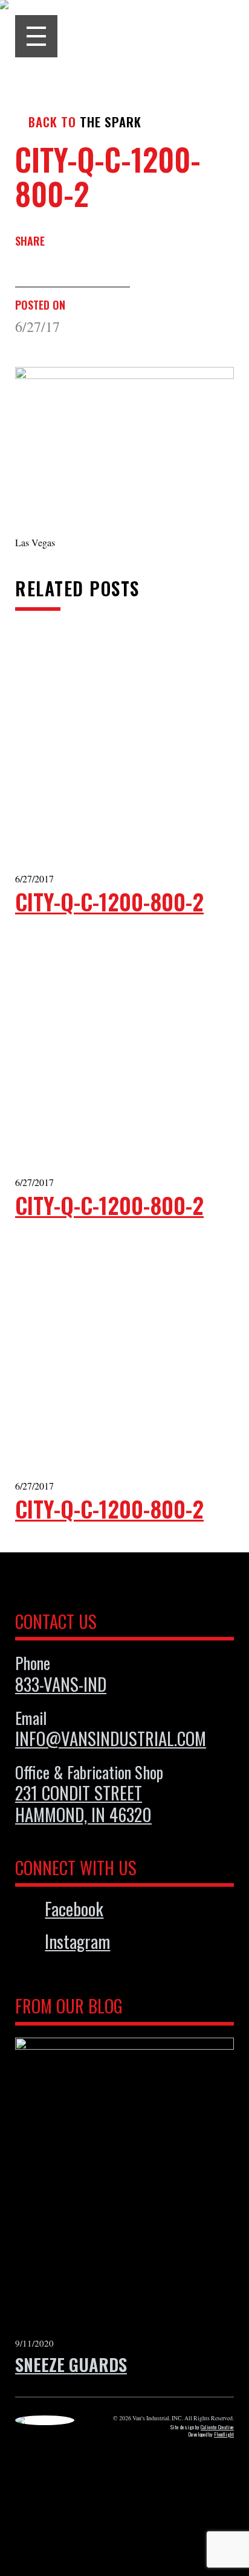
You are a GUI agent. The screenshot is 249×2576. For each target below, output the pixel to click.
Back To (52, 122)
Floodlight (224, 2434)
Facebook (74, 1909)
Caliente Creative (217, 2427)
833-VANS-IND (61, 1684)
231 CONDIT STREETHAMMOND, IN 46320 (83, 1803)
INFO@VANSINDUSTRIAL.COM (111, 1738)
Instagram (77, 1942)
